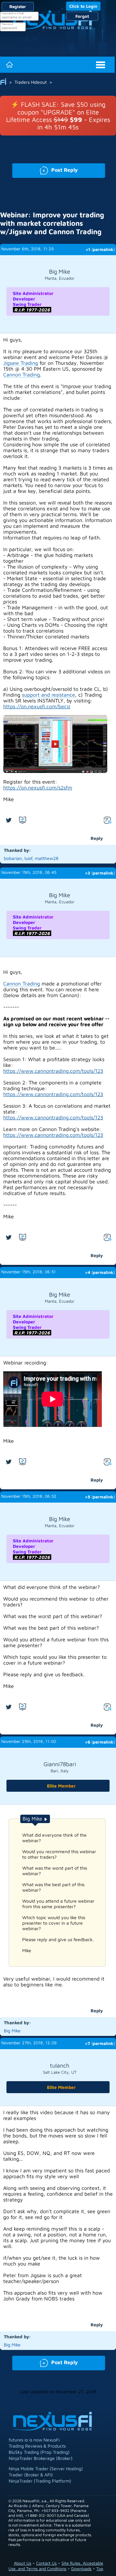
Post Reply (45, 169)
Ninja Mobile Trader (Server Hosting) (46, 2468)
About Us (23, 2563)
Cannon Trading (22, 375)
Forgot (82, 16)
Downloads (81, 2569)
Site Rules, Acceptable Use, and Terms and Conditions (56, 2566)
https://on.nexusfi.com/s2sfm (38, 788)
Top (100, 2569)
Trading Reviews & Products (37, 2446)
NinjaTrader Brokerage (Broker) (41, 2458)
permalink (103, 249)
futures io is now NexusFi (34, 2440)
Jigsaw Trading (21, 363)
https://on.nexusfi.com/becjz (37, 706)
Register (18, 6)
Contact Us (46, 2563)
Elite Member (61, 1786)
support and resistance (48, 695)
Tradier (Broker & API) (31, 2475)
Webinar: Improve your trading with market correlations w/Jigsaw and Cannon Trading (52, 223)
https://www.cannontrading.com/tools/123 (53, 1071)
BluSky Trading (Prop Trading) (39, 2452)
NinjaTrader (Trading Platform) (40, 2481)
